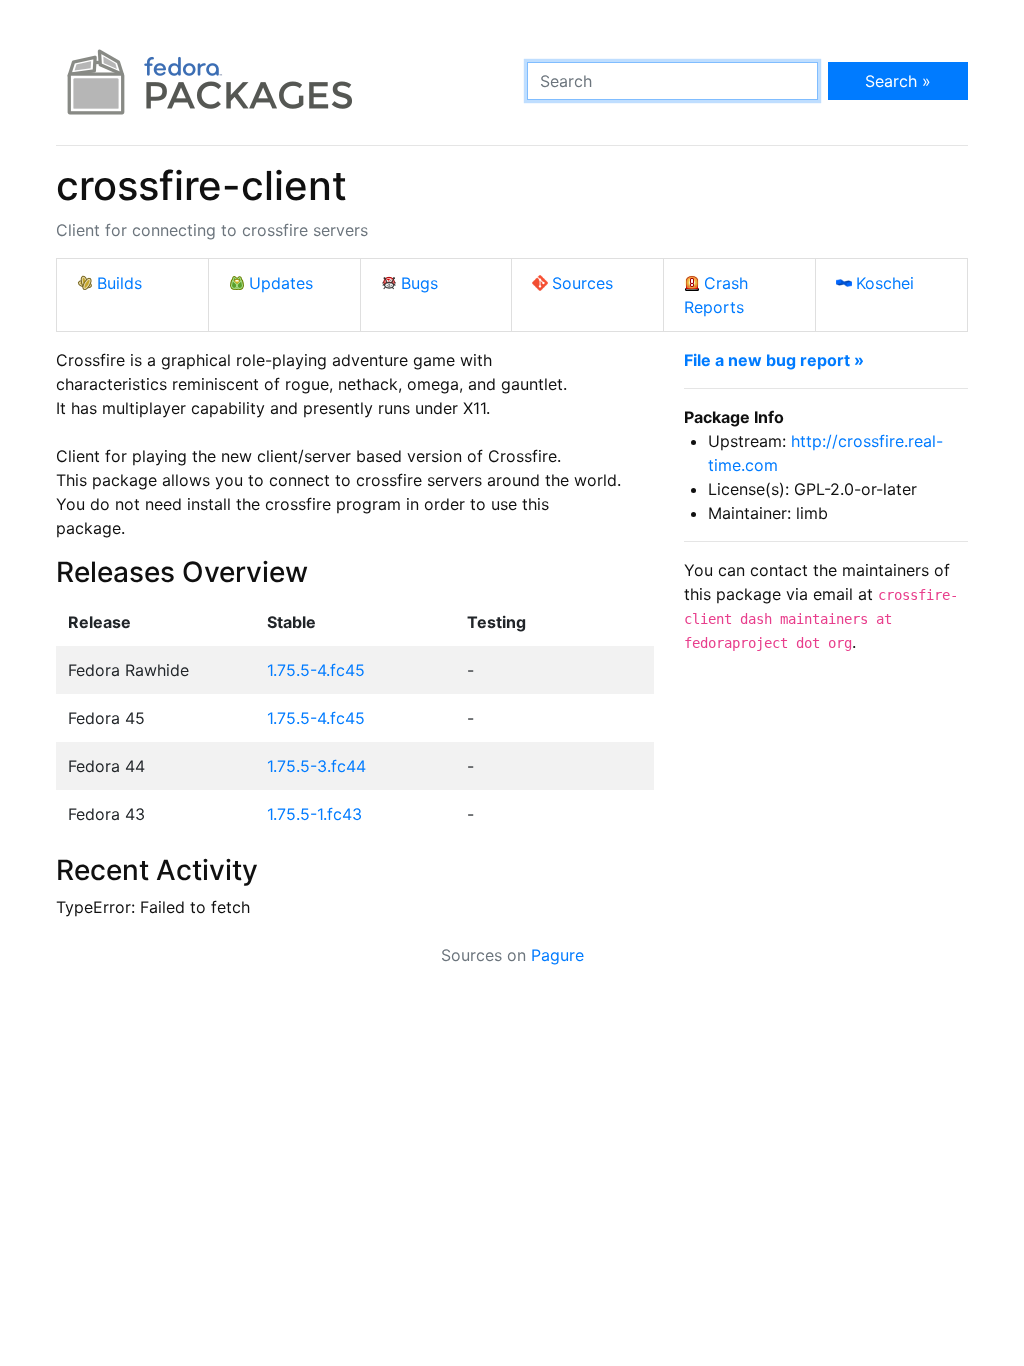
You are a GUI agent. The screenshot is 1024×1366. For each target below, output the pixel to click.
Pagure (557, 955)
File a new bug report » (774, 360)
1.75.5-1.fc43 (314, 814)
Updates (281, 283)
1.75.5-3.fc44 (316, 766)
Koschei (885, 283)
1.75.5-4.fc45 (316, 670)
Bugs (419, 283)
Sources (582, 283)
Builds (119, 283)
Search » (898, 81)
